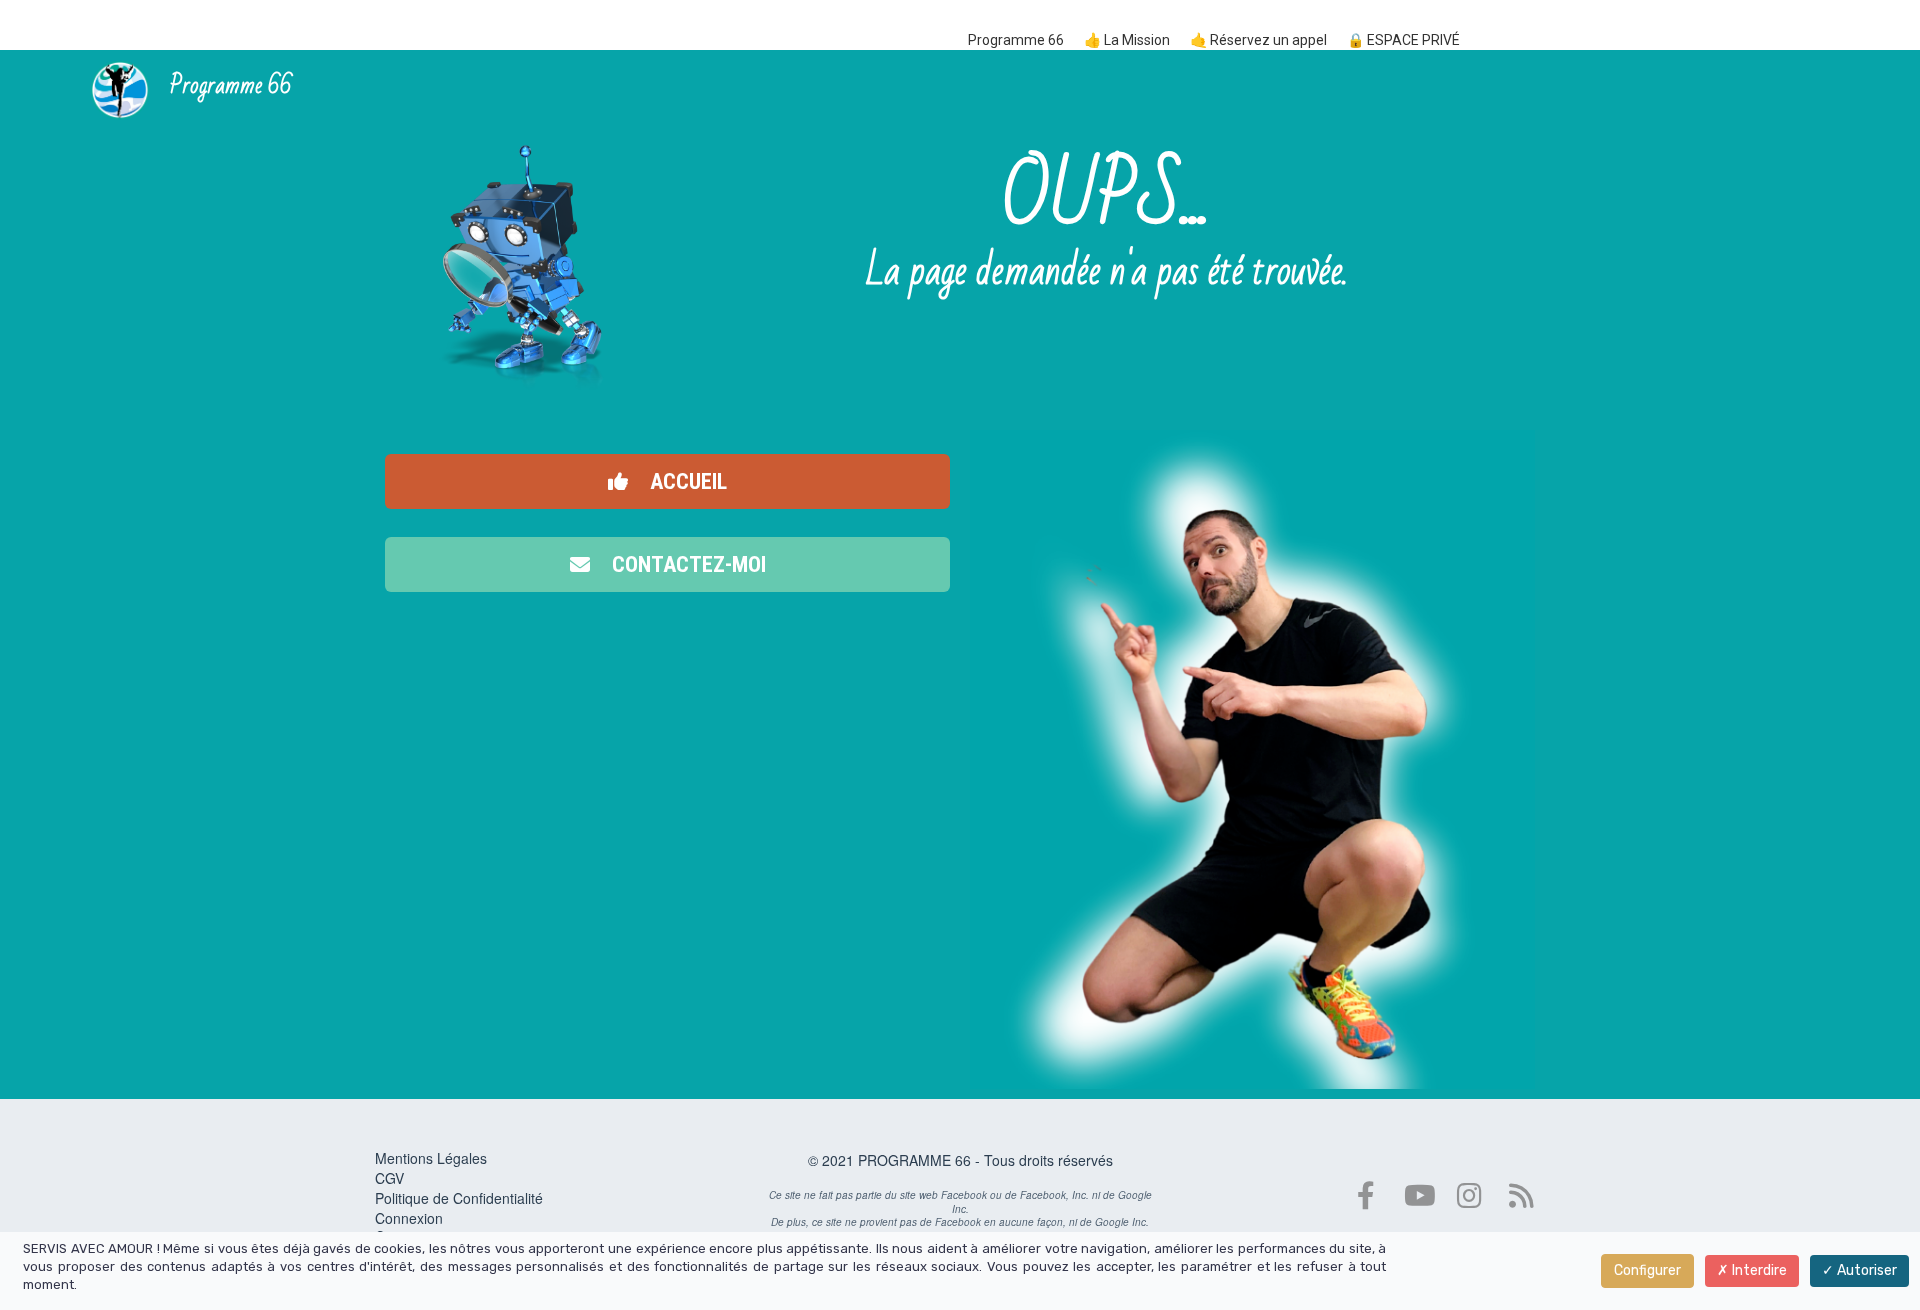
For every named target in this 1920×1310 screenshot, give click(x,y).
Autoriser (1865, 1270)
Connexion (409, 1218)
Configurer (1647, 1270)
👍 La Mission (1127, 40)
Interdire (1758, 1270)
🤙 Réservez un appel (1258, 40)
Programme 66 (1016, 40)
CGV (389, 1178)
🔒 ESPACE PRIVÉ (1403, 40)
